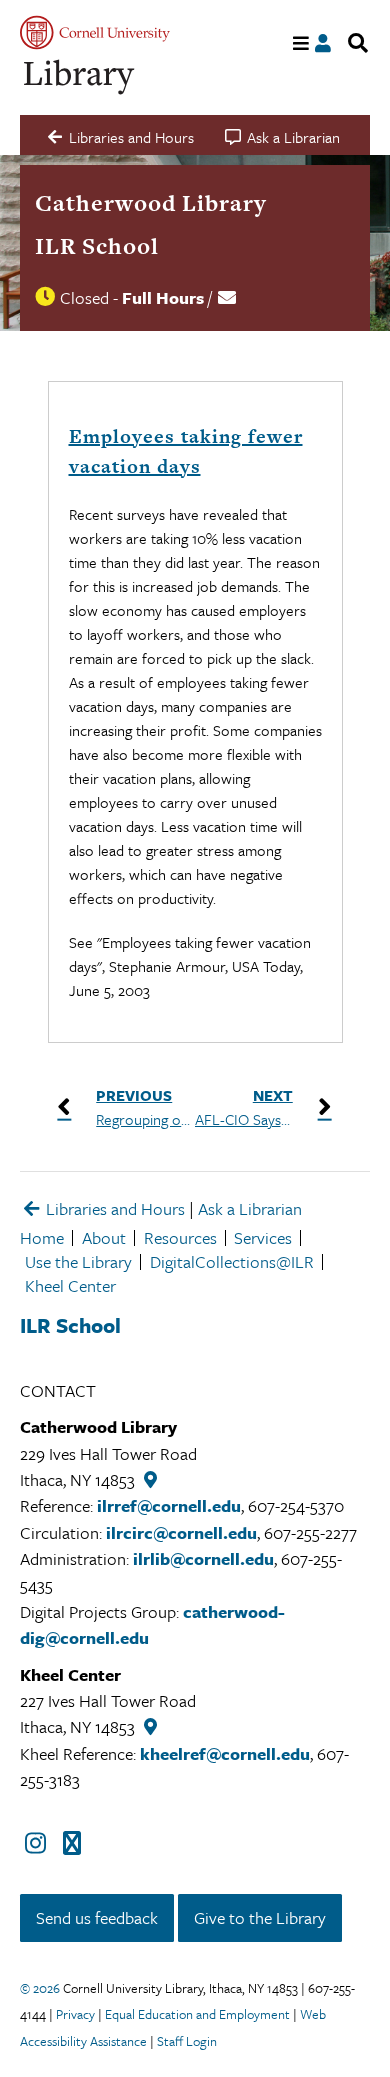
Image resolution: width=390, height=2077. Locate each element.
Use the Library (78, 1261)
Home (42, 1237)
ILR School (97, 246)
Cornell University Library (80, 77)
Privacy (75, 2014)
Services (263, 1237)
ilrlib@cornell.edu (203, 1558)
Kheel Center (70, 1285)
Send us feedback (97, 1917)
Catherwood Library (151, 203)
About (104, 1237)
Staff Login (187, 2041)
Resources (180, 1237)
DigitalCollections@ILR (232, 1261)
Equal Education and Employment (197, 2014)
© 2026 (40, 1988)
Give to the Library (260, 1917)
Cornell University (95, 32)
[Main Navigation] (301, 43)
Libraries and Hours (113, 1208)
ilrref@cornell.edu (169, 1505)
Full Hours (163, 297)
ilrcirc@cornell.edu (181, 1532)
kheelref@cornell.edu (225, 1753)
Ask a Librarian (250, 1208)
